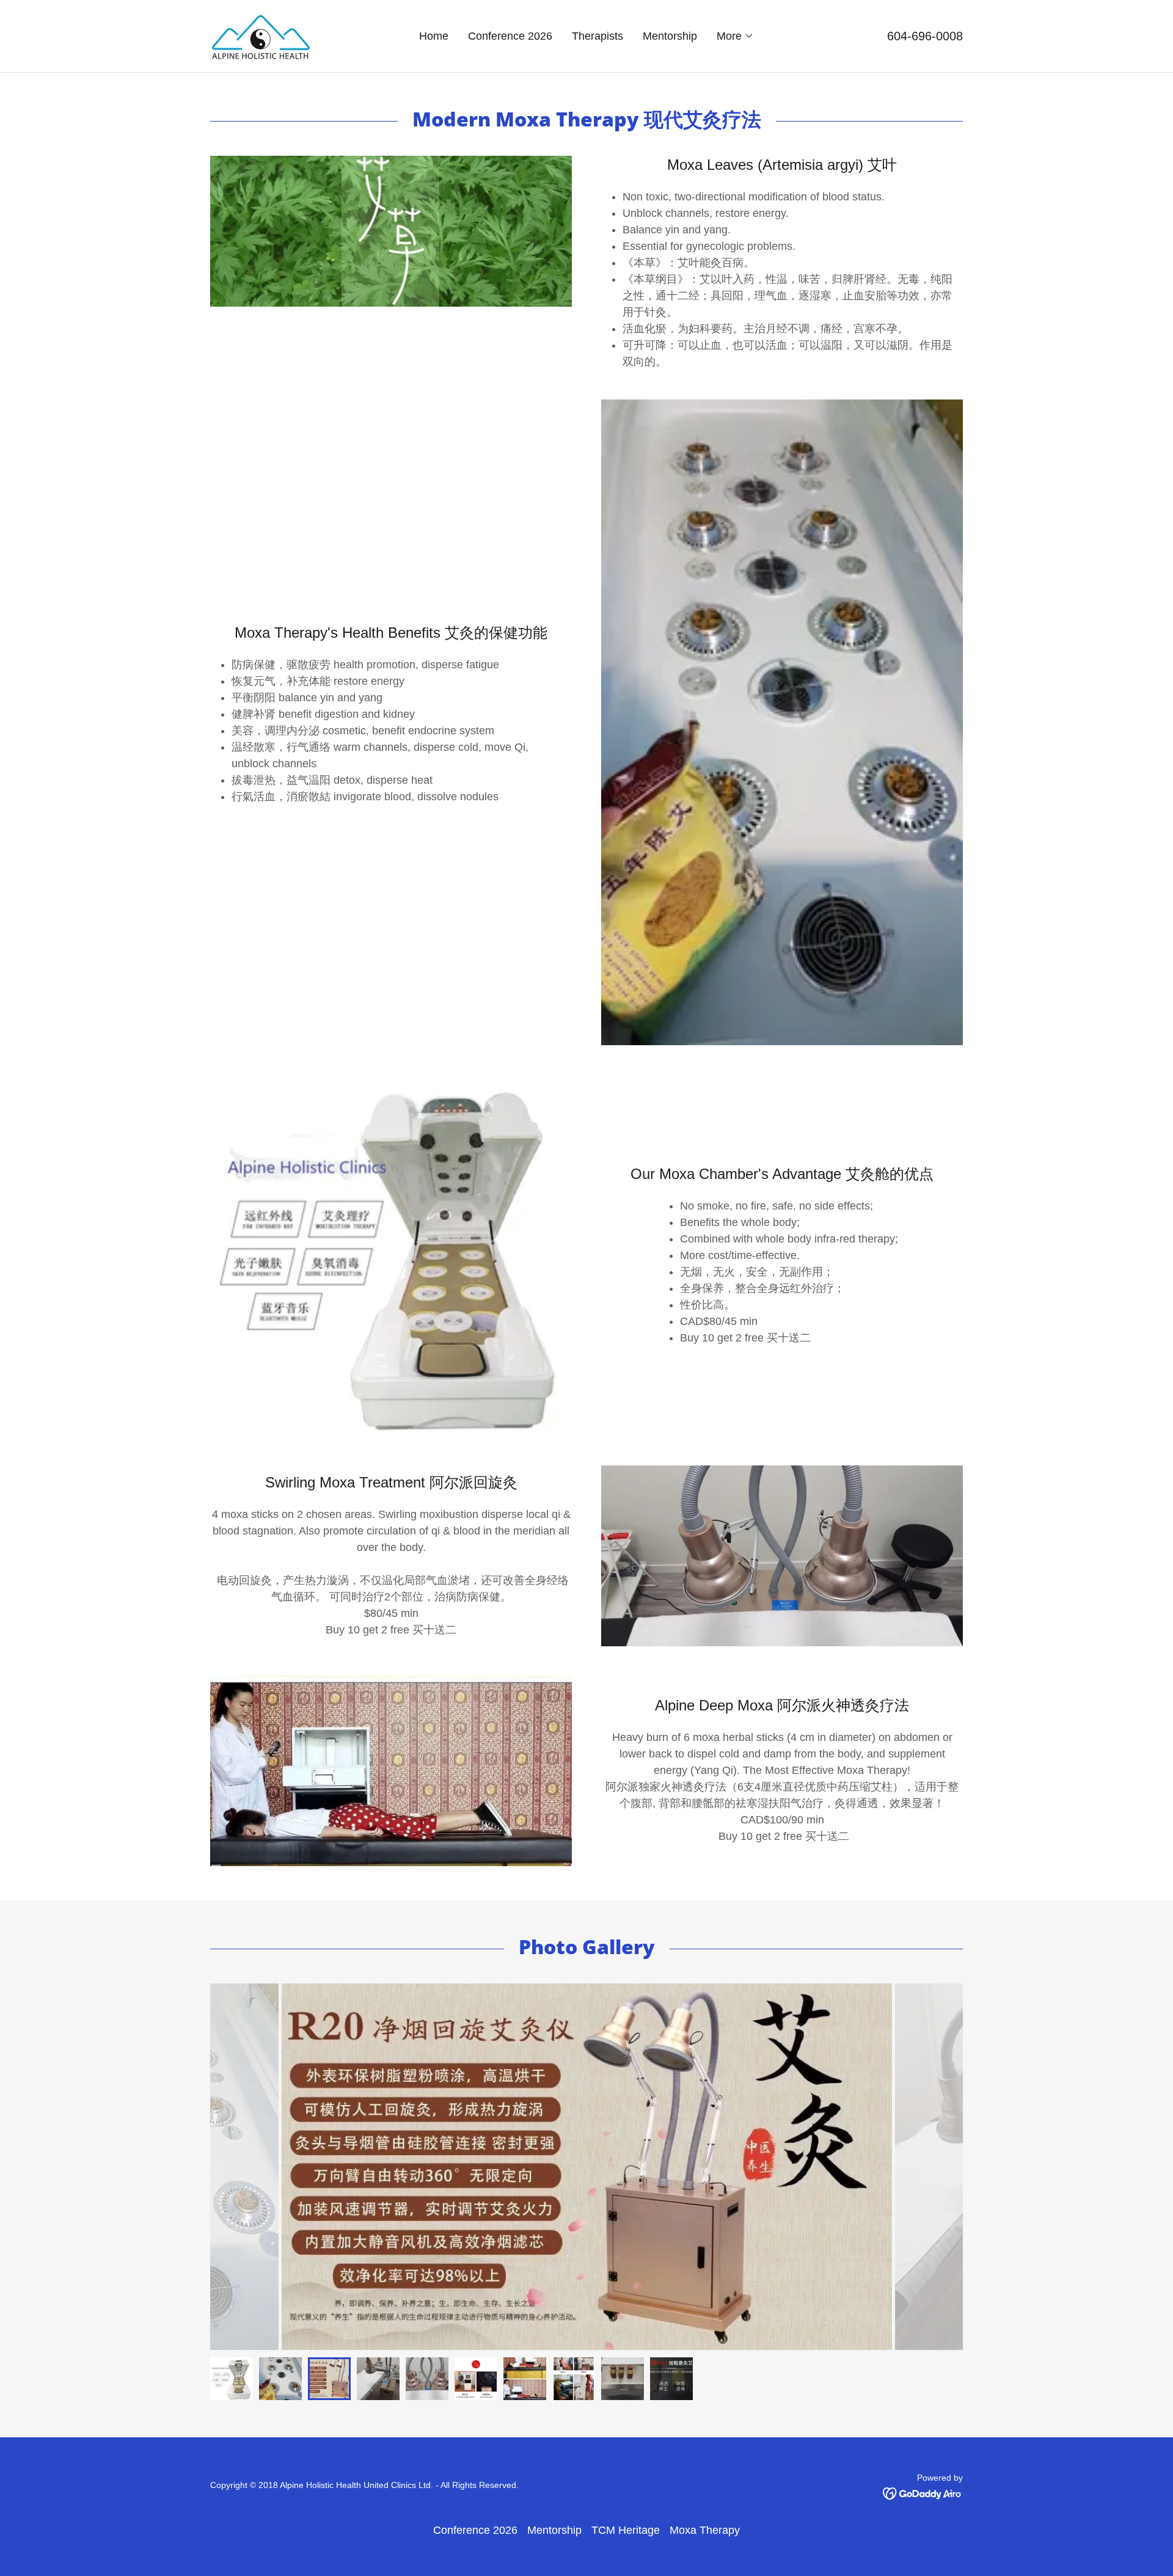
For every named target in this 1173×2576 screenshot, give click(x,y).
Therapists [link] (597, 36)
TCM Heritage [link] (626, 2530)
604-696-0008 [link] (925, 36)
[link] (261, 35)
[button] (735, 36)
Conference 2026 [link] (510, 36)
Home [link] (434, 36)
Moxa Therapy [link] (705, 2530)
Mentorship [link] (670, 36)
